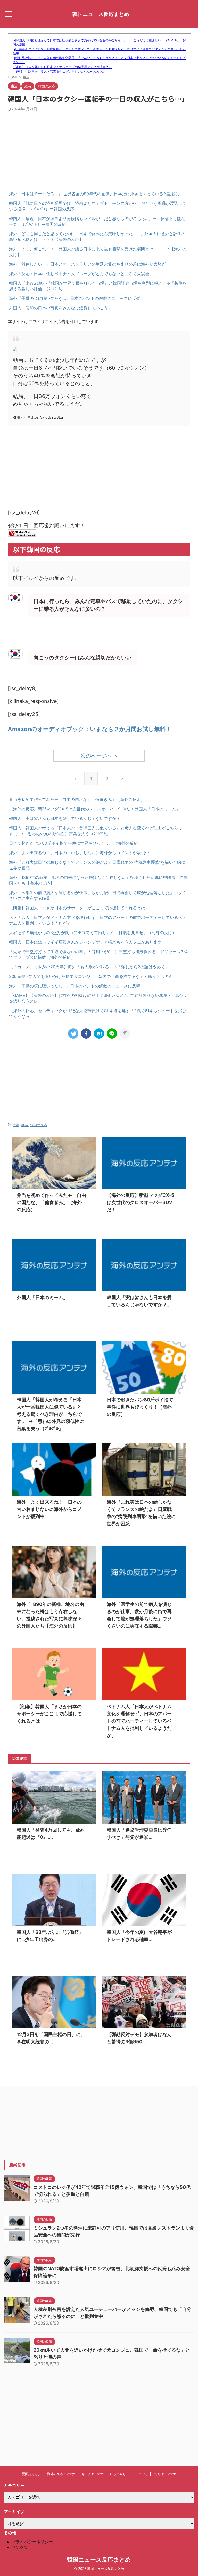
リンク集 (20, 2547)
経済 (25, 1125)
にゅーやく (118, 2474)
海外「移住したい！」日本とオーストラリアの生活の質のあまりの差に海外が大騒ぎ (87, 264)
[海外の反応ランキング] (22, 533)
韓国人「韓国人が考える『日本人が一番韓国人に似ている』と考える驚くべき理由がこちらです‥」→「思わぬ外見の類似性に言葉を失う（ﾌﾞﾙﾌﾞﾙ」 (50, 1414)
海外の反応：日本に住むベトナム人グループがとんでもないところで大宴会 (79, 274)
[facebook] (86, 1033)
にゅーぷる (140, 2474)
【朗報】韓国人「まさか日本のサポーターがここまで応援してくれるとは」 (79, 908)
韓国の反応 (39, 1125)
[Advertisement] (99, 150)
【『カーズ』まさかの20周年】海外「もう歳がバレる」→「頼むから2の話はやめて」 (89, 967)
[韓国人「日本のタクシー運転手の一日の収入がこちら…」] (99, 1033)
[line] (112, 1033)
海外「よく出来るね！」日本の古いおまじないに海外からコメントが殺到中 (79, 853)
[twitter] (73, 1033)
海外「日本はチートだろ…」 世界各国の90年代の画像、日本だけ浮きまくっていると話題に (94, 194)
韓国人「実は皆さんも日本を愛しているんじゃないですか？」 (67, 818)
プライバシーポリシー (32, 2542)
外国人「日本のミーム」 (157, 809)
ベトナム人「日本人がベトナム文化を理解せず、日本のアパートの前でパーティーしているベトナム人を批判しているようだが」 (139, 1721)
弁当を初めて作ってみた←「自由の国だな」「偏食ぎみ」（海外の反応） (77, 799)
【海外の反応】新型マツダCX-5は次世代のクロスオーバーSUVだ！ (72, 809)
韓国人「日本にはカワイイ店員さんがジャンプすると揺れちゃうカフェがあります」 (87, 942)
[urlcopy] (125, 1033)
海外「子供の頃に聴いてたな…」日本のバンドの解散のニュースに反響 (75, 298)
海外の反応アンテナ (61, 2474)
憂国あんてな (31, 2474)
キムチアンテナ (93, 2474)
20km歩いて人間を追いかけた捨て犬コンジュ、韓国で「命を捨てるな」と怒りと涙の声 (91, 976)
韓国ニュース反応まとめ (101, 14)
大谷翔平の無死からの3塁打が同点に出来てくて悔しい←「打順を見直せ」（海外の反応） (93, 933)
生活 (16, 1125)
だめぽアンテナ (165, 2474)
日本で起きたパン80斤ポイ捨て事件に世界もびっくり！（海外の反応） (76, 843)
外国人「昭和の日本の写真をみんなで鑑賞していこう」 (61, 308)
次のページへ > (99, 756)
